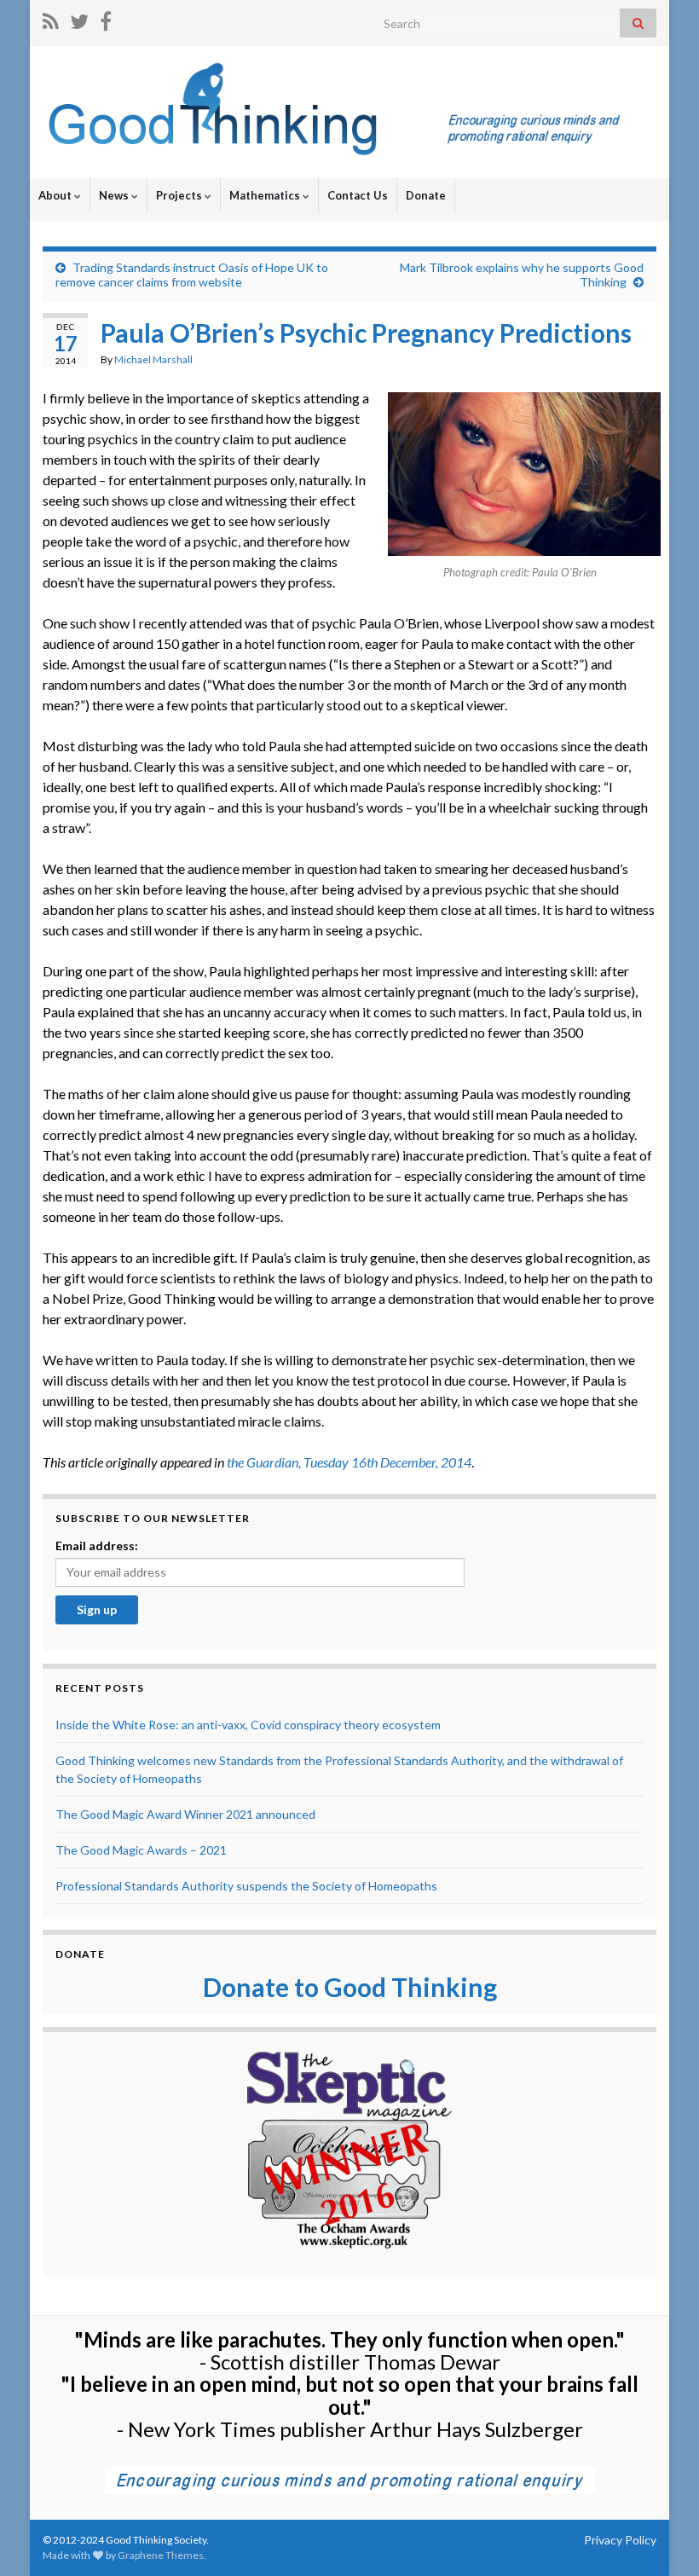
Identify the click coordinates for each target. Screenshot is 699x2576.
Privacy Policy (620, 2540)
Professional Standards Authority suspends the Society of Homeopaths (246, 1886)
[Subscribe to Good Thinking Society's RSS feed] (51, 18)
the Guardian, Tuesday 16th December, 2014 (349, 1462)
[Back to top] (661, 2538)
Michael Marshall (153, 359)
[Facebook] (106, 18)
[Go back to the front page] (349, 112)
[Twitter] (79, 18)
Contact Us (358, 195)
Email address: (97, 1546)
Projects (180, 195)
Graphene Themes (161, 2555)
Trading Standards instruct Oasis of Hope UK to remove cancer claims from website (192, 275)
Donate (426, 195)
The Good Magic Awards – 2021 (141, 1850)
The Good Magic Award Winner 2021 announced (185, 1814)
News (115, 195)
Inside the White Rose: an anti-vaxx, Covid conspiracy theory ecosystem (248, 1725)
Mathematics (266, 195)
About (56, 195)
